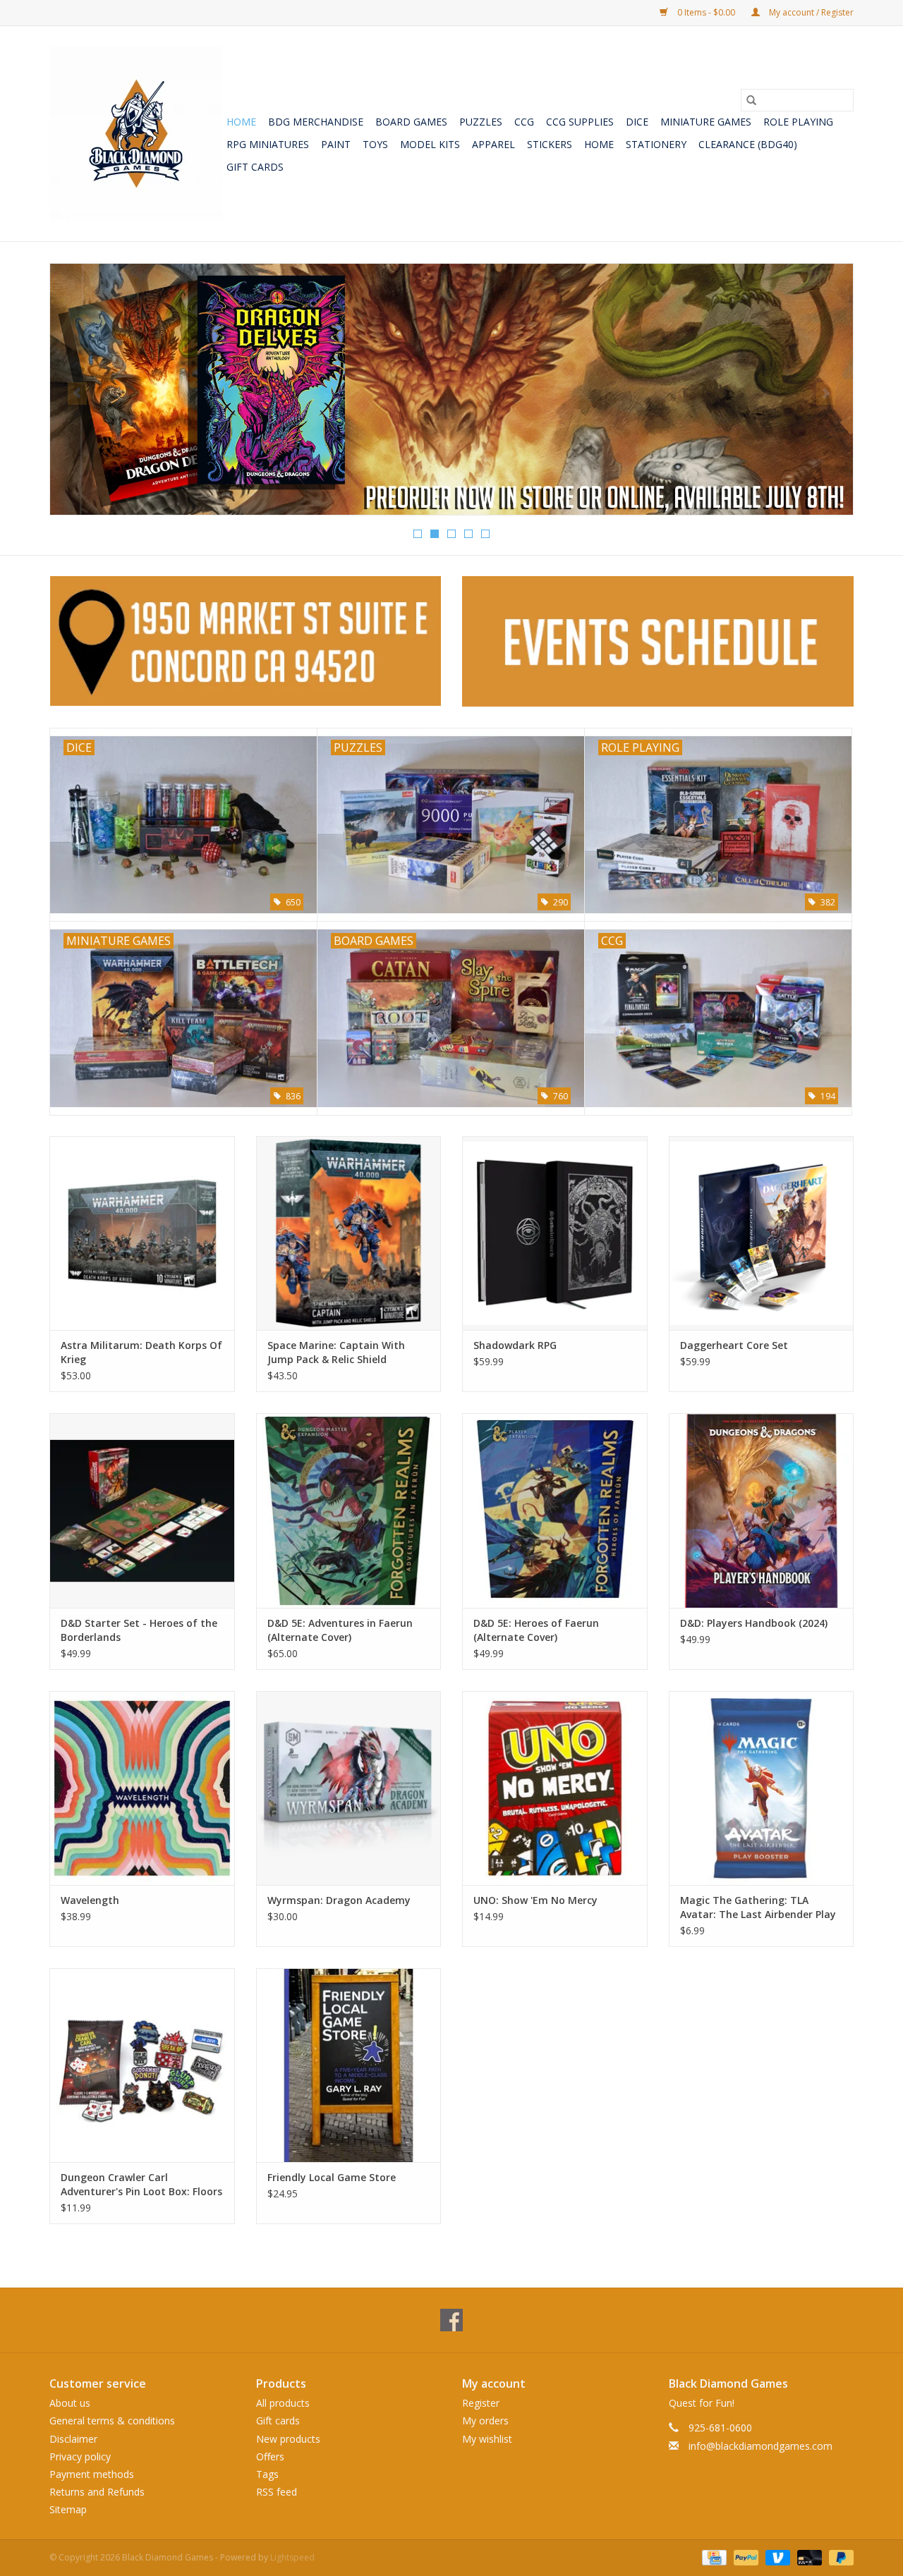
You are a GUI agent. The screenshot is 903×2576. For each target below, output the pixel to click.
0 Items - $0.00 (706, 12)
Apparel (493, 144)
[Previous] (77, 393)
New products (288, 2439)
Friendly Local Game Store (332, 2177)
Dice (637, 122)
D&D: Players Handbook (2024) (754, 1623)
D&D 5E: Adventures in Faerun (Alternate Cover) (340, 1630)
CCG (524, 122)
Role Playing (798, 122)
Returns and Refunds (97, 2492)
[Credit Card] (713, 2557)
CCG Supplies (580, 122)
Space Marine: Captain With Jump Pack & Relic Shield (336, 1352)
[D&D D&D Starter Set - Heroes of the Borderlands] (142, 1510)
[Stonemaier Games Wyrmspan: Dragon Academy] (349, 1788)
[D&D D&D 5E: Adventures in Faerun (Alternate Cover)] (349, 1510)
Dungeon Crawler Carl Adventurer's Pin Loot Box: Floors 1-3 (141, 2185)
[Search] (751, 100)
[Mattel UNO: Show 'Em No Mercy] (555, 1788)
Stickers (550, 144)
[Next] (826, 393)
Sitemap (68, 2509)
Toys (375, 144)
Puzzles (481, 122)
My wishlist (487, 2439)
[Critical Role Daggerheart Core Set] (762, 1233)
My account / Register (810, 12)
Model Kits (430, 144)
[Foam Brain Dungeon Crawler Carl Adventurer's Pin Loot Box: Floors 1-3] (142, 2065)
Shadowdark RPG (515, 1345)
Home (241, 122)
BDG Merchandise (316, 122)
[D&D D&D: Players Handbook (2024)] (762, 1510)
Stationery (656, 144)
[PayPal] (745, 2557)
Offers (270, 2456)
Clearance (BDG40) (748, 144)
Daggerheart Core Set (734, 1345)
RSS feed (277, 2492)
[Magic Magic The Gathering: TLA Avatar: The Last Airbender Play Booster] (762, 1788)
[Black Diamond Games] (136, 134)
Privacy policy (80, 2456)
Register (481, 2403)
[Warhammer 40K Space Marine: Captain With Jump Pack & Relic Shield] (349, 1233)
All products (283, 2403)
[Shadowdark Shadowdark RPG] (555, 1233)
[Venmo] (776, 2557)
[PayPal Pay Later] (839, 2557)
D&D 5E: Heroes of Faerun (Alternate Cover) (536, 1630)
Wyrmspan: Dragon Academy (339, 1900)
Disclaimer (73, 2439)
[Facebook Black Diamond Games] (451, 2320)
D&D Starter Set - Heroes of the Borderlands (139, 1630)
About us (70, 2403)
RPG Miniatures (268, 144)
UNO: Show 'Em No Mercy (535, 1900)
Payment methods (92, 2474)
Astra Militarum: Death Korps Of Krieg (141, 1352)
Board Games (411, 122)
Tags (267, 2474)
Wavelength (90, 1900)
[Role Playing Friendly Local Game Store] (349, 2065)
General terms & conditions (112, 2421)
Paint (336, 144)
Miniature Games (706, 122)
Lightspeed (292, 2557)
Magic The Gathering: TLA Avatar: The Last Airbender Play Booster (758, 1907)
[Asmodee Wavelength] (142, 1788)
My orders (485, 2421)
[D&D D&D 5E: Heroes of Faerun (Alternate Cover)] (555, 1510)
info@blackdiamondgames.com (760, 2446)
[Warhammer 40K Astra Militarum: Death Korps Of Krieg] (142, 1233)
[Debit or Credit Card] (808, 2557)
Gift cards (255, 167)
